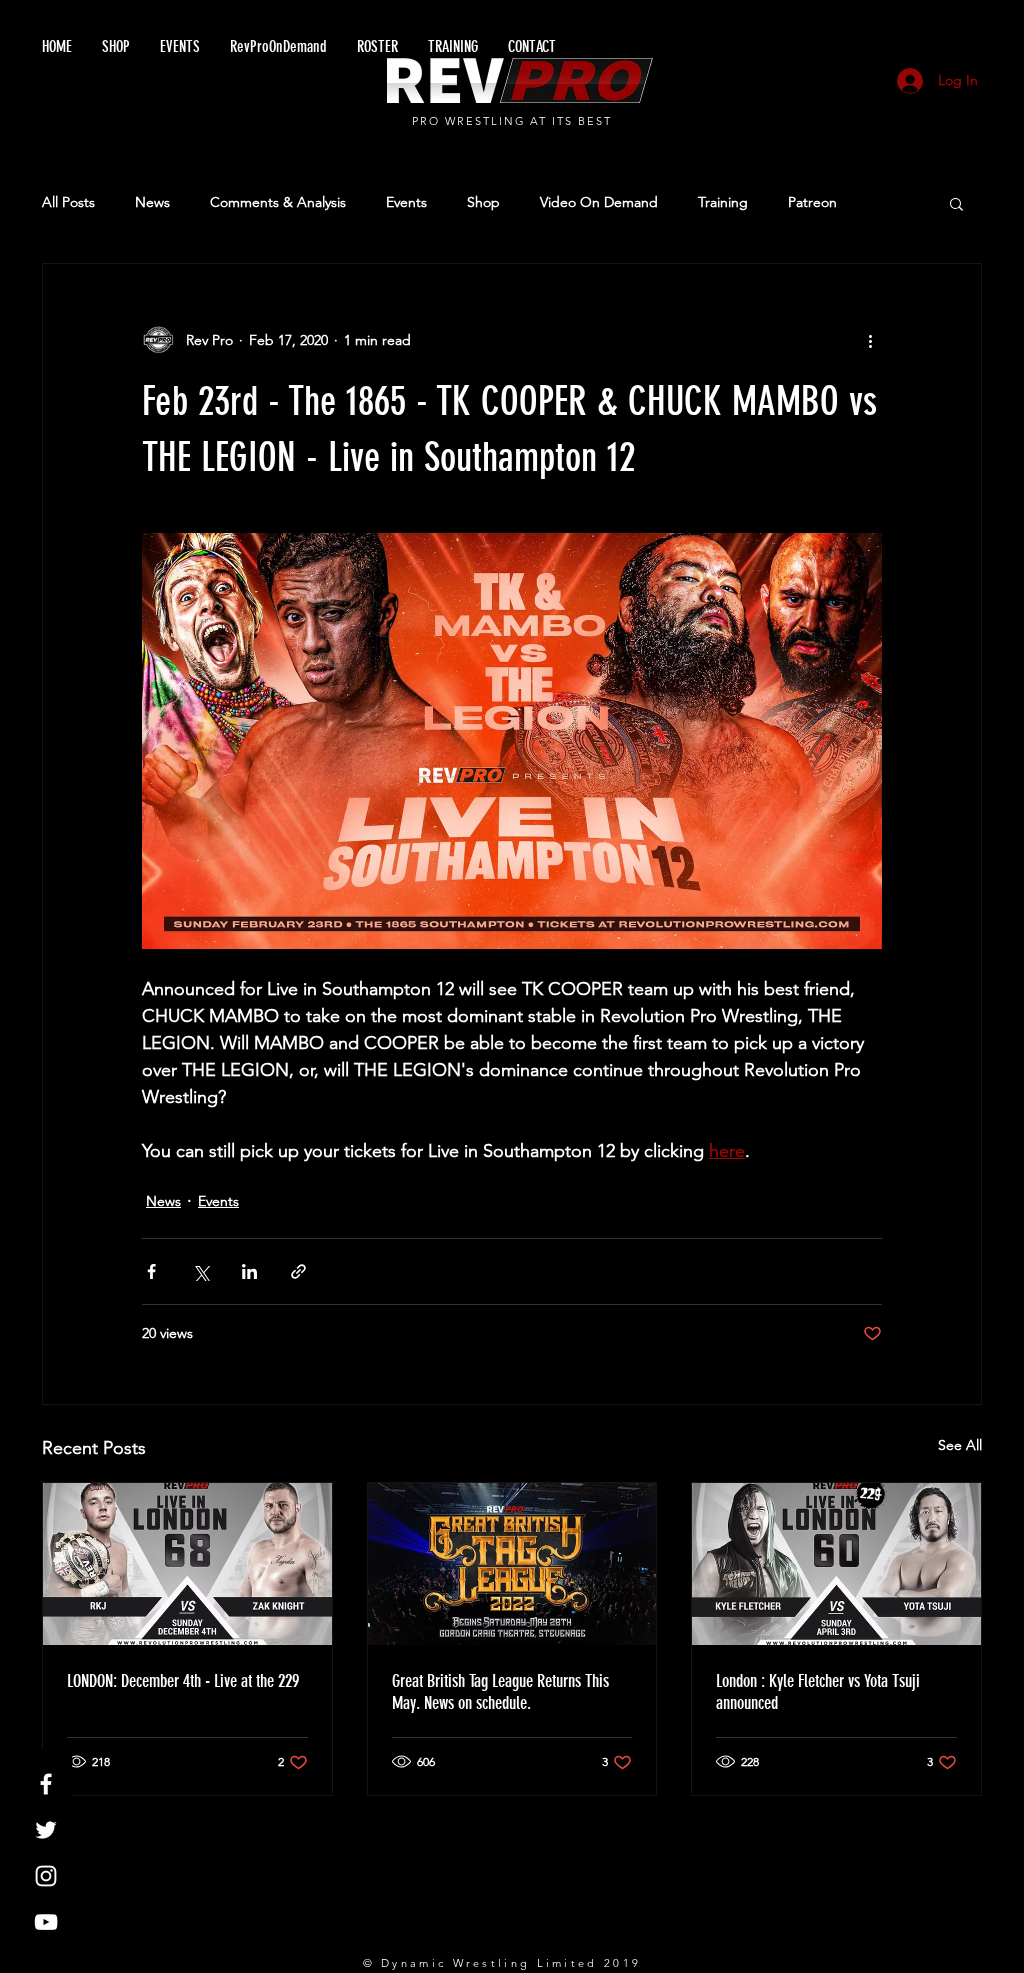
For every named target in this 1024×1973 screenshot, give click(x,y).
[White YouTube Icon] (46, 1922)
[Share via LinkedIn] (249, 1271)
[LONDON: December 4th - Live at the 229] (187, 1564)
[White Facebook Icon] (46, 1784)
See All (960, 1445)
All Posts (68, 202)
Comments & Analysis (278, 202)
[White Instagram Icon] (46, 1876)
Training (723, 202)
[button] (956, 203)
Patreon (812, 202)
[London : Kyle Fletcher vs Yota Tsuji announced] (836, 1564)
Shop (483, 202)
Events (406, 202)
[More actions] (870, 340)
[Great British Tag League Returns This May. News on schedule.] (512, 1564)
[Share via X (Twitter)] (200, 1271)
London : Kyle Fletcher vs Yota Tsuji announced (818, 1692)
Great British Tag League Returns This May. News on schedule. (500, 1692)
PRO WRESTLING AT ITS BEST (512, 121)
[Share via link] (298, 1271)
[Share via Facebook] (151, 1271)
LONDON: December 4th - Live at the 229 (183, 1681)
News (152, 202)
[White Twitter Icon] (46, 1830)
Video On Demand (599, 202)
